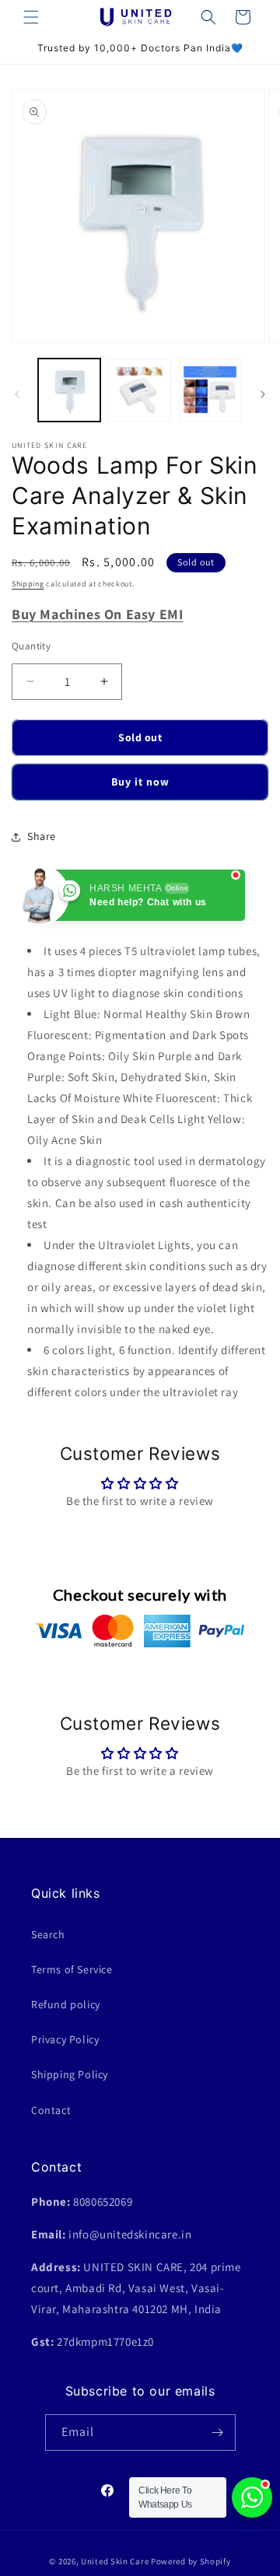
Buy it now (140, 782)
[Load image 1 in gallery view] (69, 390)
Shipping (28, 584)
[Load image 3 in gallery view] (210, 390)
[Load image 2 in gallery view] (139, 390)
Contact (51, 2110)
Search (48, 1934)
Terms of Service (72, 1969)
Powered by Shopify (191, 2561)
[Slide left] (17, 394)
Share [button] (42, 836)
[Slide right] (263, 394)
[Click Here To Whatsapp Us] (252, 2497)
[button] (31, 17)
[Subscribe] (218, 2432)
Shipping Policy (70, 2074)
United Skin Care (115, 2561)
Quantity (31, 646)
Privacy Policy (65, 2039)
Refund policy (66, 2004)
